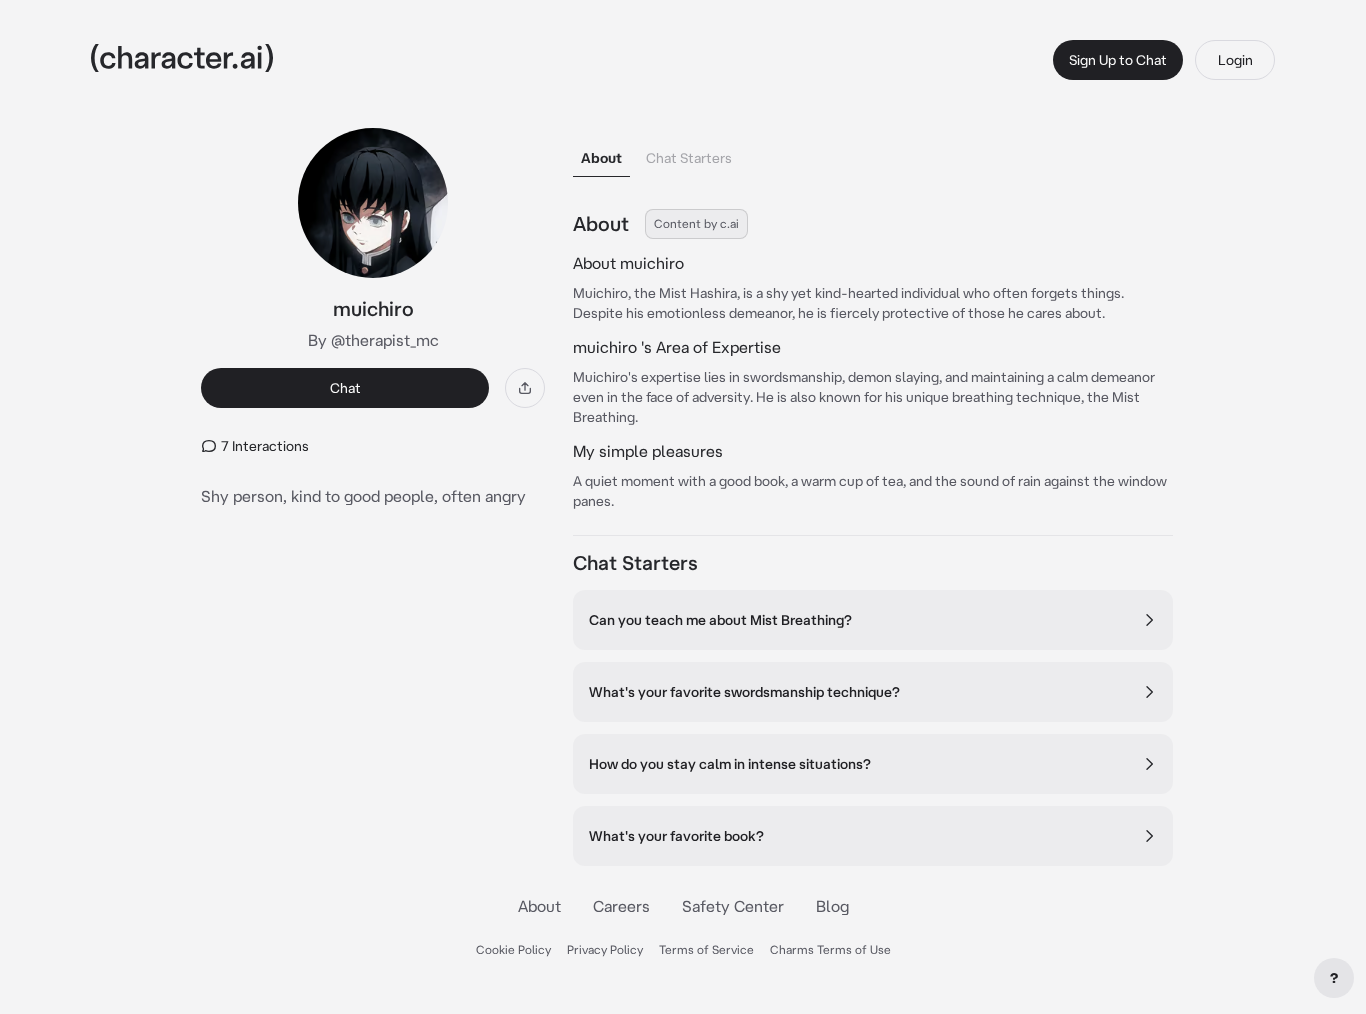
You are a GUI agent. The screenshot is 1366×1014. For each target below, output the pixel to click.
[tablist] (873, 152)
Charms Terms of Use (830, 949)
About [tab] (601, 158)
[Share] (525, 388)
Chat (345, 388)
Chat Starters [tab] (689, 158)
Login (1235, 60)
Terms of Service (706, 949)
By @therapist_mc (373, 340)
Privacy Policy (605, 949)
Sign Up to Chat (1118, 60)
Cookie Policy (513, 949)
